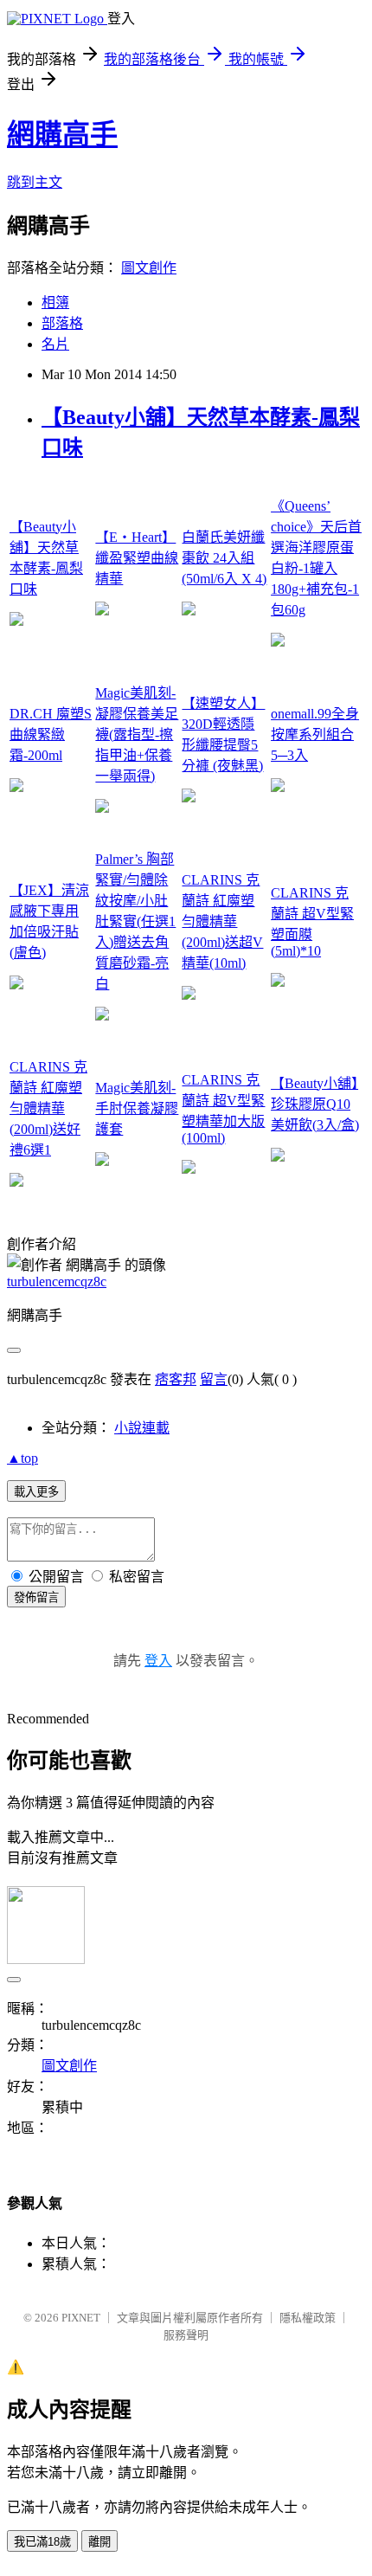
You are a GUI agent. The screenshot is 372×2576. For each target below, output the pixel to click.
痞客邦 (176, 1379)
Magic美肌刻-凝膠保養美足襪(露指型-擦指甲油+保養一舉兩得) (137, 734)
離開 (99, 2542)
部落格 (62, 323)
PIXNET (81, 2318)
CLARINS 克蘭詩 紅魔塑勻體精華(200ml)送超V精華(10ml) (222, 921)
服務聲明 (186, 2335)
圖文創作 (149, 268)
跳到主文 (35, 182)
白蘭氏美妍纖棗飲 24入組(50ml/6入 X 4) (224, 558)
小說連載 (142, 1428)
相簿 (55, 303)
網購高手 (62, 134)
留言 (214, 1379)
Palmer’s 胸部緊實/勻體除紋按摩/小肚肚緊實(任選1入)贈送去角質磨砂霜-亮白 (135, 921)
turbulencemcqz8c (57, 1282)
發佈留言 (36, 1597)
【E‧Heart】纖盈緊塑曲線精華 (137, 558)
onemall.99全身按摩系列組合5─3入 (315, 734)
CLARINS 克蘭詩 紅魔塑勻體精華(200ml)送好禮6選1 (48, 1108)
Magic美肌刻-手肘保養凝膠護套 (137, 1108)
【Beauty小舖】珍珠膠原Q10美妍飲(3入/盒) (315, 1104)
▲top (22, 1458)
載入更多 (36, 1492)
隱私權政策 (308, 2318)
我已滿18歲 (42, 2542)
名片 (55, 344)
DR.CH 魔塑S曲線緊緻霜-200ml (51, 734)
